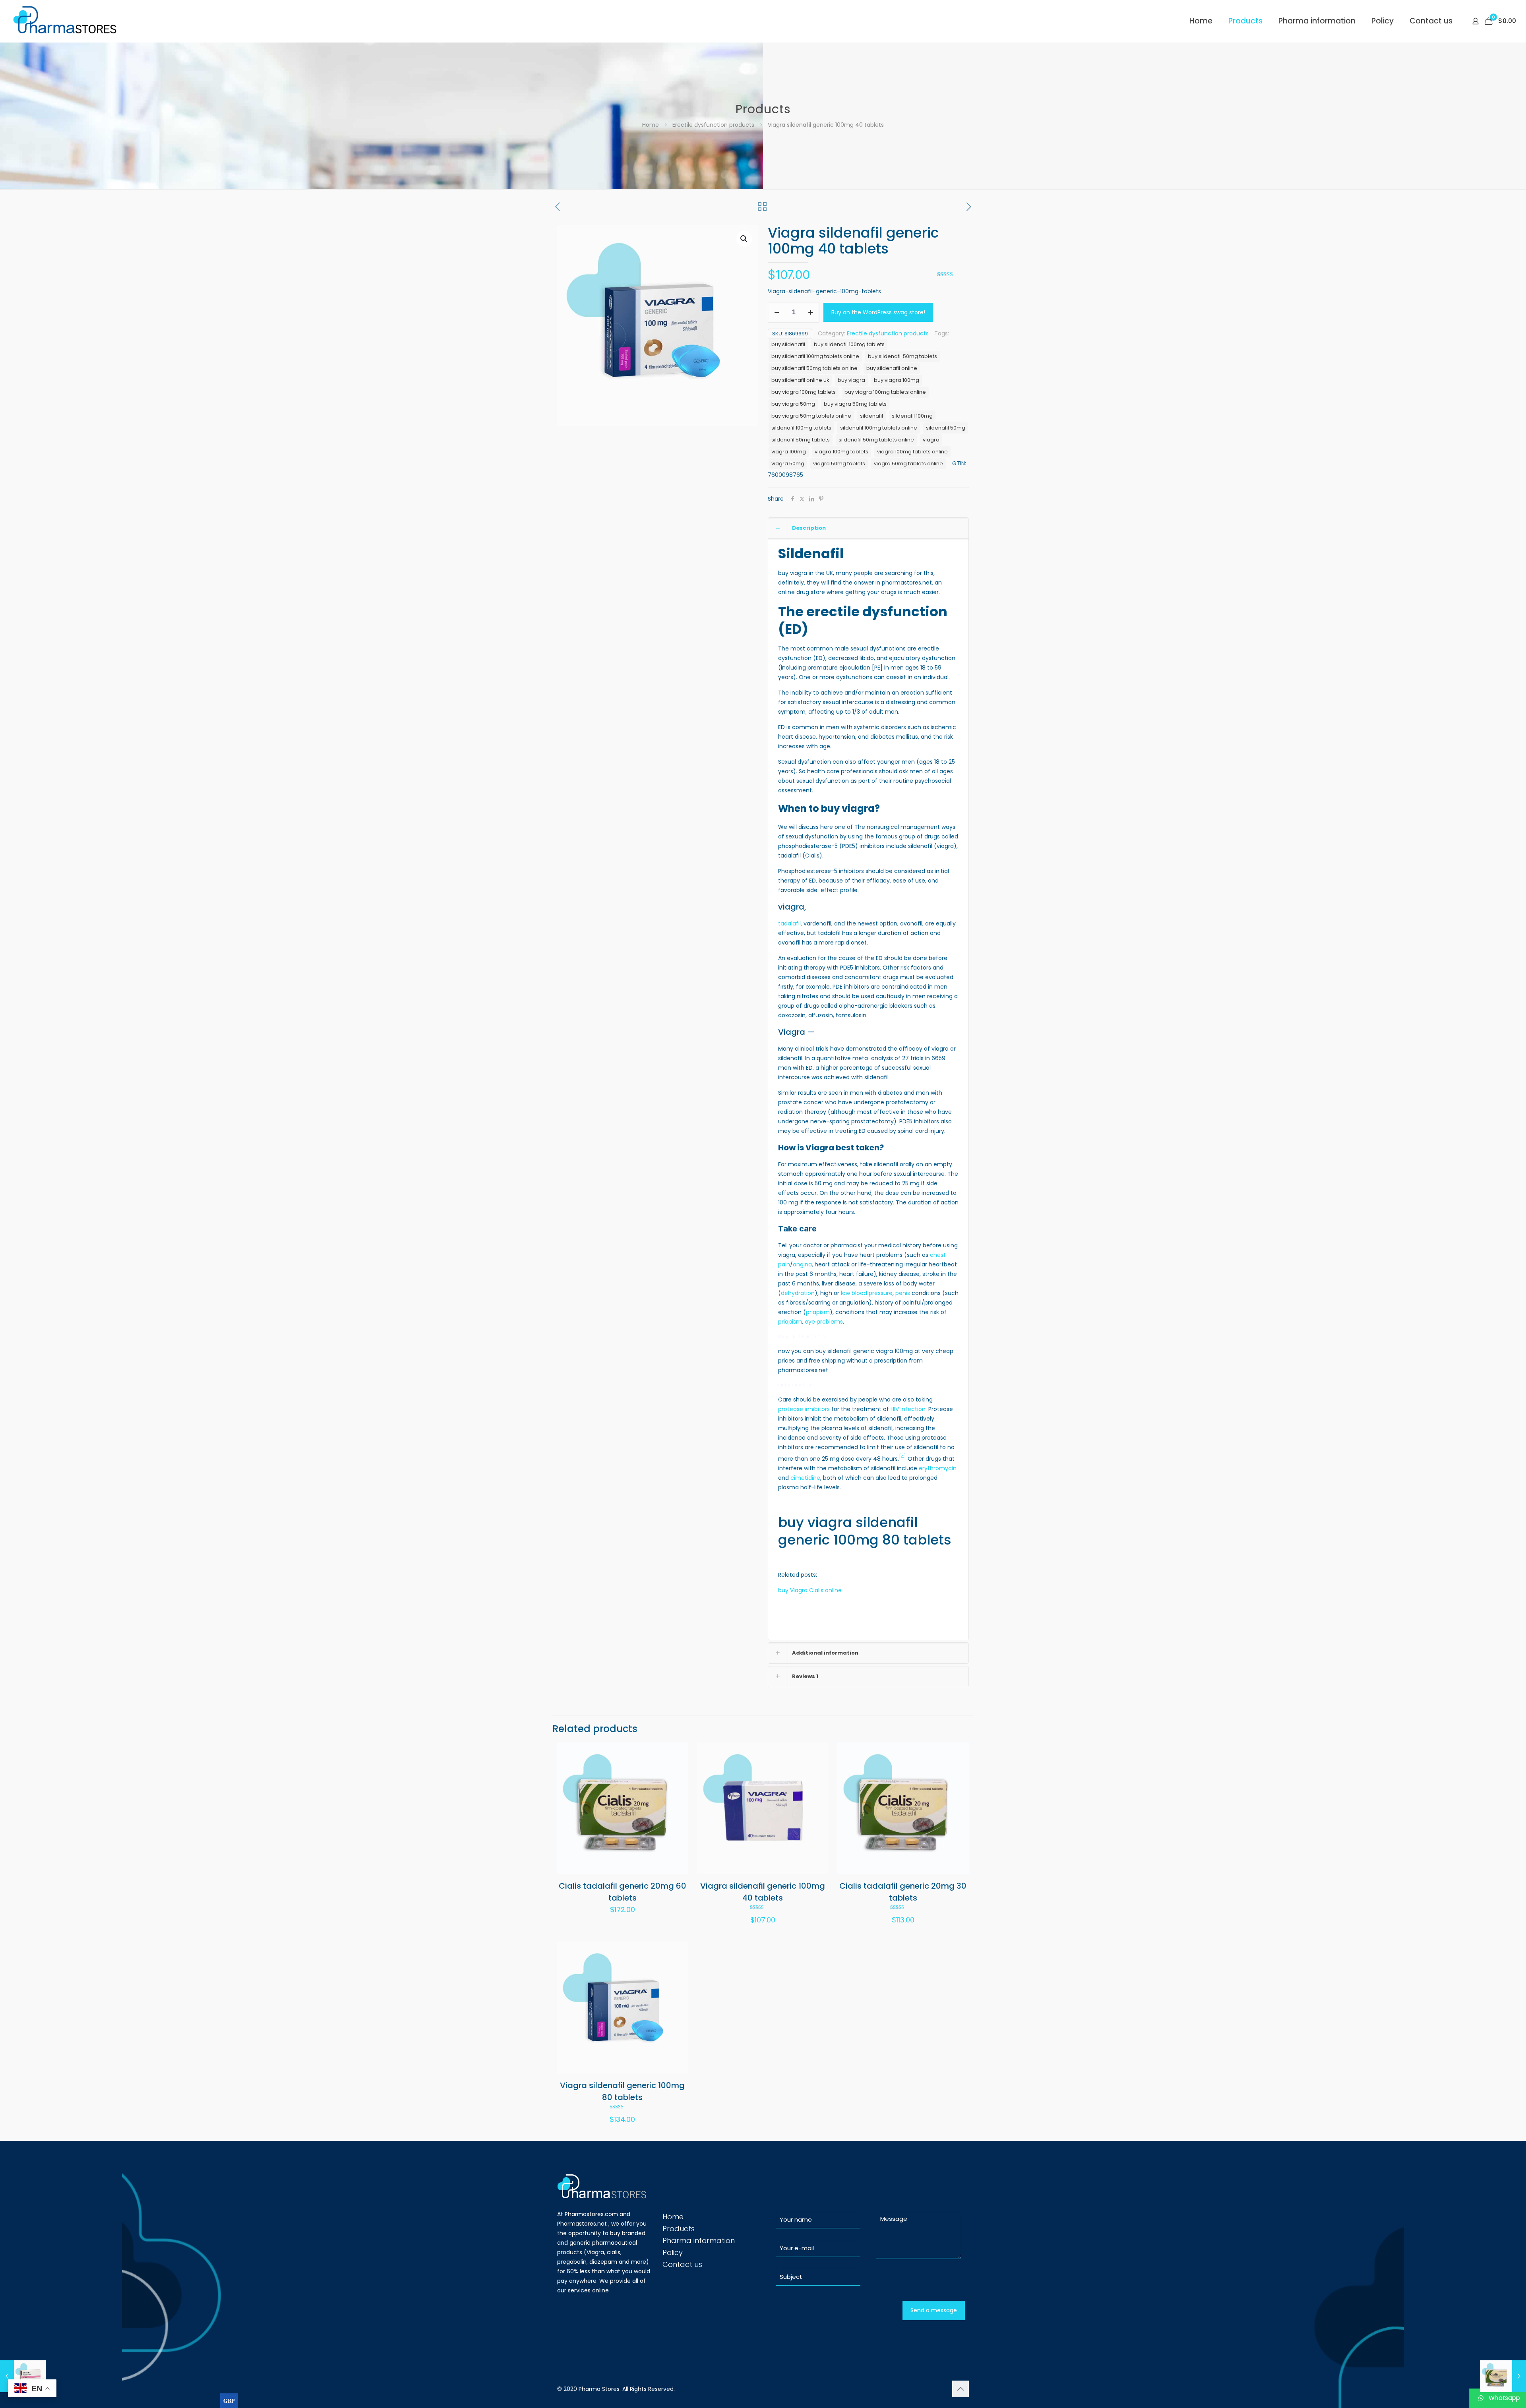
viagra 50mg (788, 464)
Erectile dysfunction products (713, 125)
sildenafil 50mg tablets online (876, 440)
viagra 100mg (789, 452)
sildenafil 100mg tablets (801, 428)
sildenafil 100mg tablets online (879, 428)
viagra (931, 440)
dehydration (798, 1293)
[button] (744, 239)
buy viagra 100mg (897, 380)
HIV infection (908, 1409)
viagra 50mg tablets (839, 464)
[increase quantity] (810, 312)
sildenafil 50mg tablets (801, 440)
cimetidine (805, 1478)
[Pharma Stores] (66, 21)
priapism (818, 1312)
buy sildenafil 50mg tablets (902, 356)
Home (651, 125)
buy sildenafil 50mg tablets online (814, 368)
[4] (902, 1457)
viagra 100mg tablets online (912, 452)
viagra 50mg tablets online (908, 464)
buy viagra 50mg (793, 404)
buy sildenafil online (892, 368)
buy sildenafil (788, 344)
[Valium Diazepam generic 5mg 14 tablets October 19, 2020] (23, 2376)
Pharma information (699, 2241)
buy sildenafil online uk (800, 380)
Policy (673, 2252)
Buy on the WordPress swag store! (878, 312)
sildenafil (871, 416)
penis (903, 1293)
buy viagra (851, 380)
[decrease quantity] (777, 312)
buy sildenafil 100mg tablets (849, 344)
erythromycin (938, 1468)
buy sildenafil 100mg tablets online (815, 356)
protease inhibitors (804, 1409)
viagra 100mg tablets (841, 452)
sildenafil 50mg (946, 428)
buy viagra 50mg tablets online (811, 416)
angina (802, 1264)
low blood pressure (867, 1293)
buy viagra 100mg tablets (804, 392)
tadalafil (789, 923)
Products (679, 2229)
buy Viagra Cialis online (810, 1590)
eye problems (824, 1322)
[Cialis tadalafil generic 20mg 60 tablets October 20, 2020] (1503, 2376)
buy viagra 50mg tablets (855, 404)
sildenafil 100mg (912, 416)
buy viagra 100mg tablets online (885, 392)
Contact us (682, 2264)
